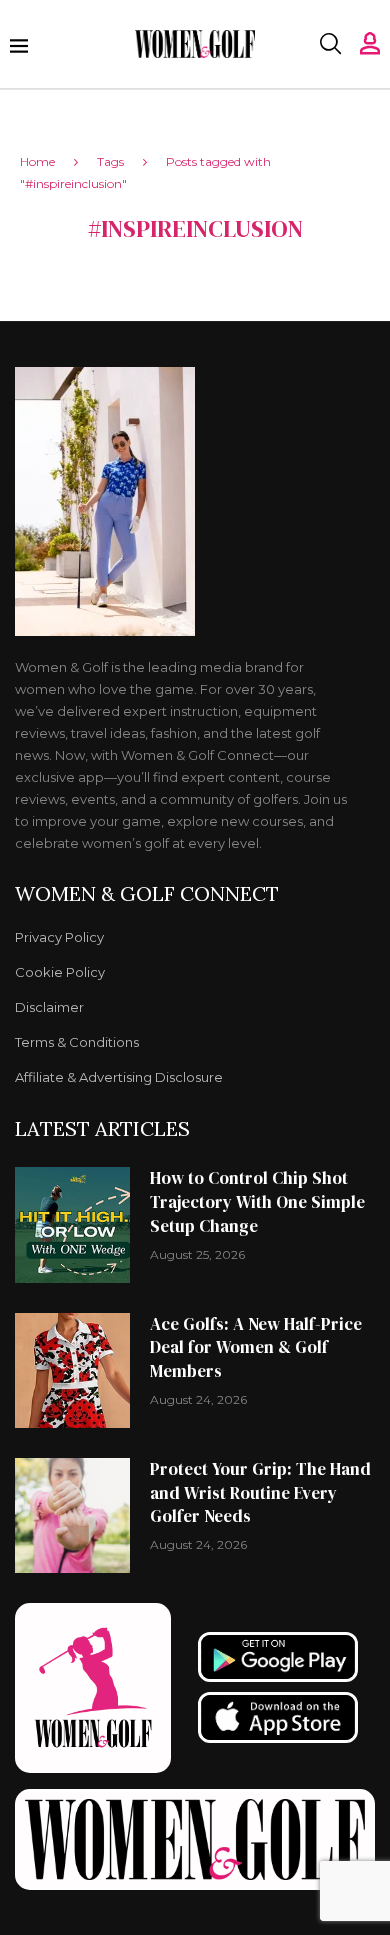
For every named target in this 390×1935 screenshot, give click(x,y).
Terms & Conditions (77, 1042)
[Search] (330, 44)
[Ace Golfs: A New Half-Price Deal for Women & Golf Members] (72, 1370)
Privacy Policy (59, 937)
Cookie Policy (60, 972)
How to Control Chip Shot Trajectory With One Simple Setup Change (257, 1202)
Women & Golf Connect (147, 894)
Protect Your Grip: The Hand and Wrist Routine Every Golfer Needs (260, 1493)
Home (37, 161)
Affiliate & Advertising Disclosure (119, 1077)
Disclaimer (49, 1007)
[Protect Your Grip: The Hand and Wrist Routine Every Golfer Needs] (72, 1515)
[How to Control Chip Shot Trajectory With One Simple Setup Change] (72, 1224)
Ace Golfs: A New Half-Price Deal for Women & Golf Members (256, 1348)
